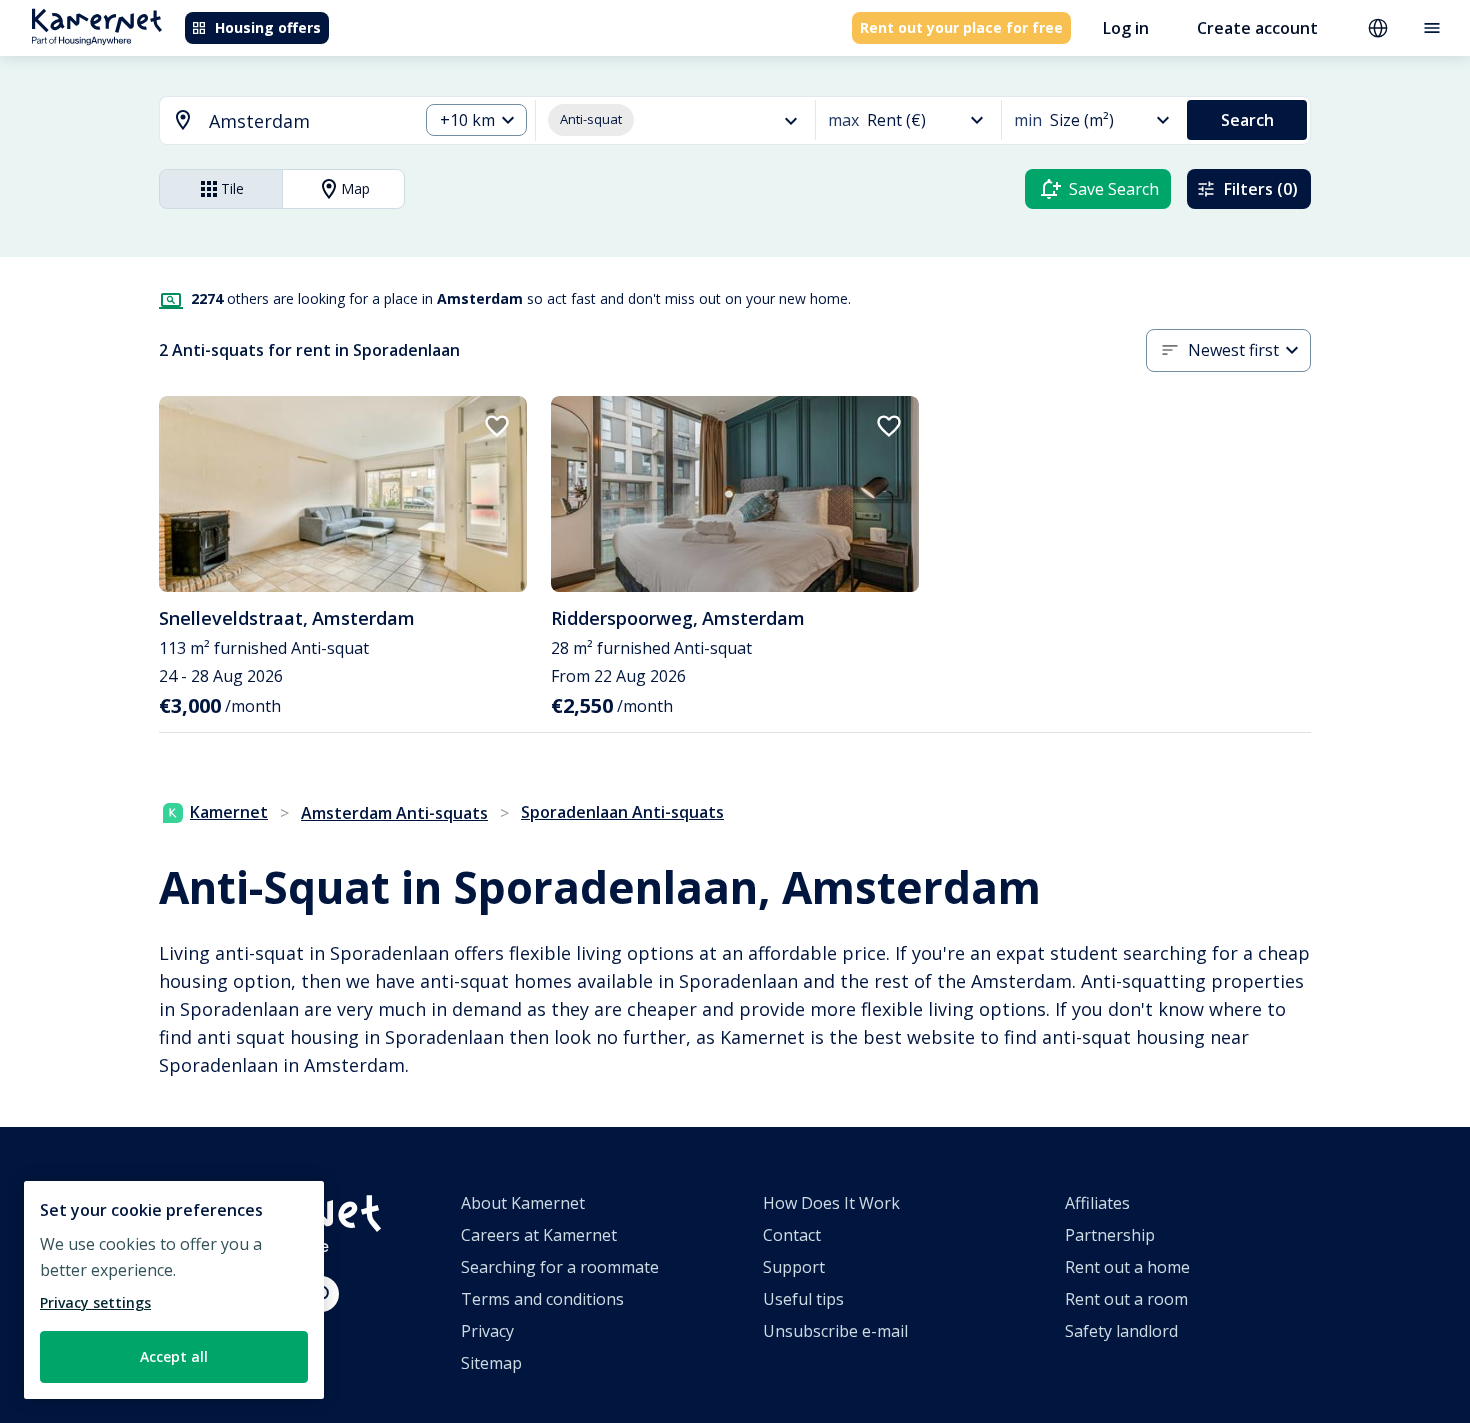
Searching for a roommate (560, 1267)
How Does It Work (831, 1203)
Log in (1126, 28)
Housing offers (268, 27)
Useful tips (803, 1299)
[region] (174, 1290)
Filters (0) (1261, 189)
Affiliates (1097, 1203)
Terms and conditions (542, 1299)
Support (794, 1267)
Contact (792, 1235)
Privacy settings (95, 1302)
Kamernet (229, 812)
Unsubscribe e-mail (835, 1331)
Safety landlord (1121, 1331)
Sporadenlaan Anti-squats (622, 812)
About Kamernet (523, 1203)
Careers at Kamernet (539, 1235)
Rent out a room (1126, 1299)
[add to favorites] (497, 426)
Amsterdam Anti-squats (394, 813)
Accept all (174, 1356)
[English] (1378, 28)
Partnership (1110, 1235)
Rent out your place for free (961, 27)
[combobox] (277, 121)
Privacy (487, 1331)
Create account (1257, 28)
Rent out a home (1127, 1267)
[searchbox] (306, 121)
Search (1247, 120)
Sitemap (491, 1363)
